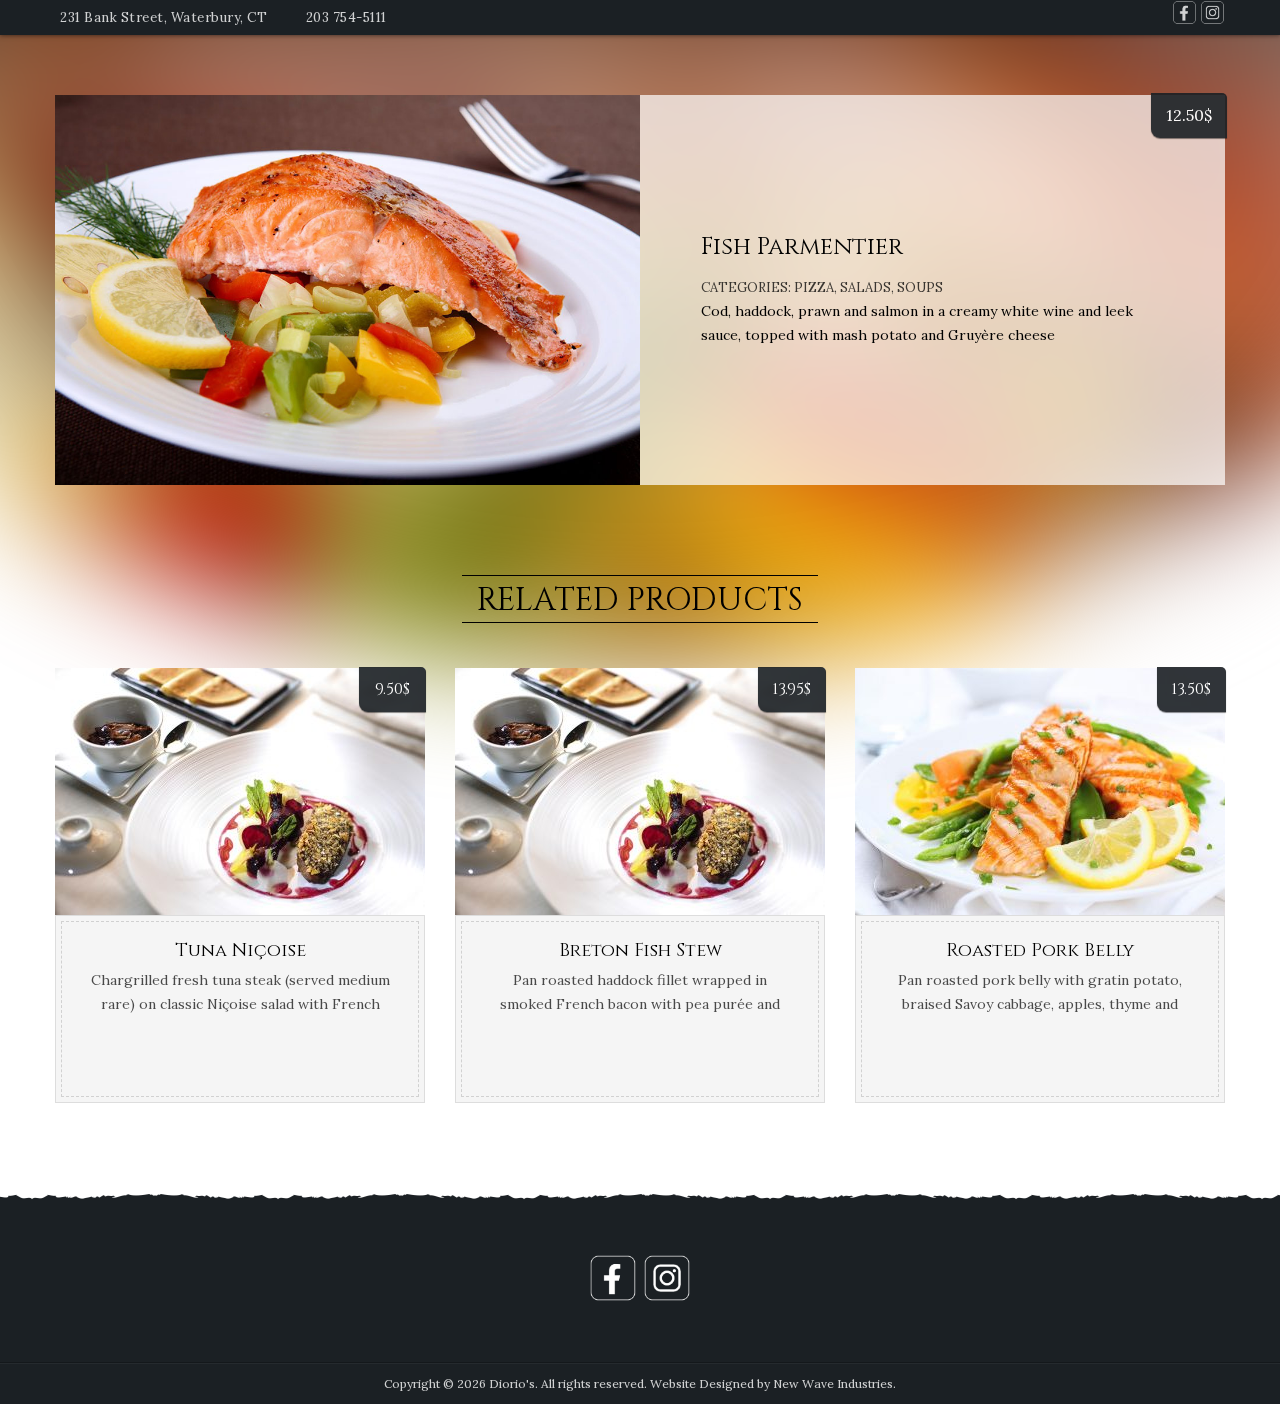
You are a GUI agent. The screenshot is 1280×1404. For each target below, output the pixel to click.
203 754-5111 (346, 17)
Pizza (814, 287)
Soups (920, 287)
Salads (865, 287)
